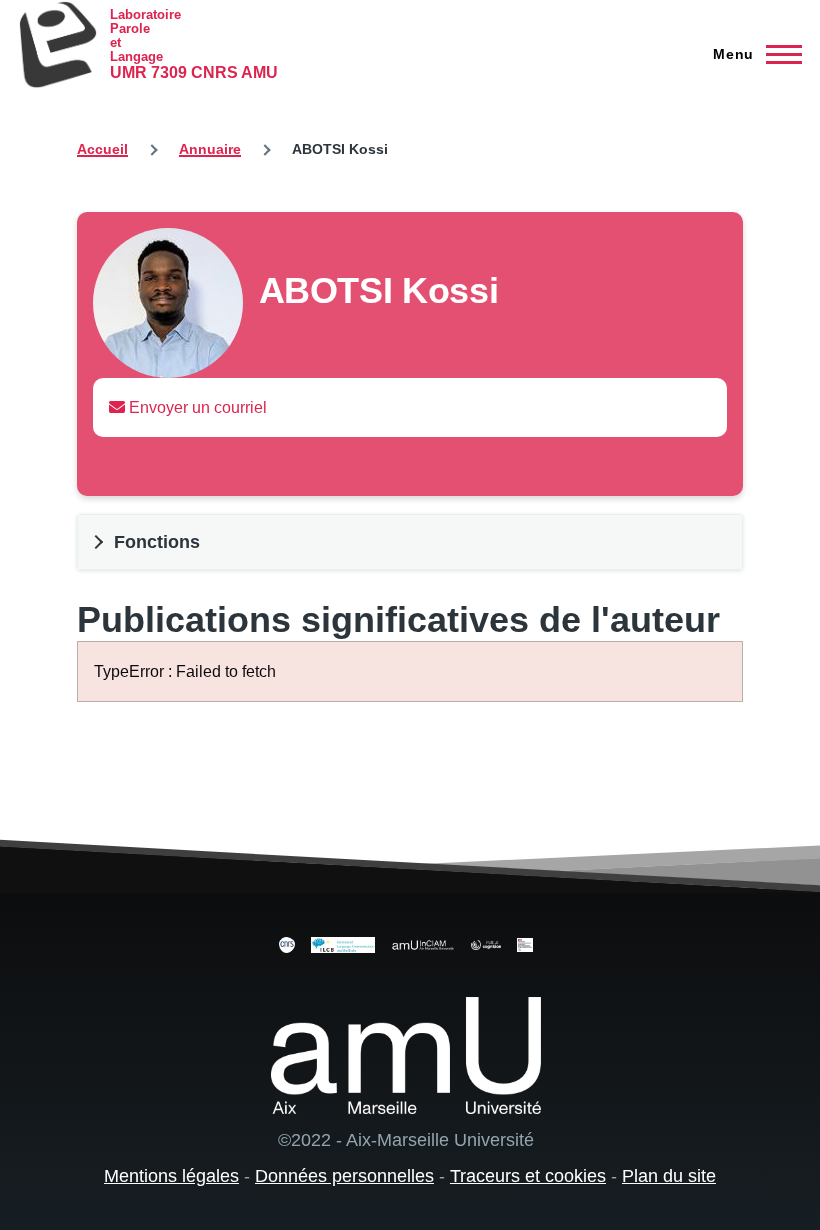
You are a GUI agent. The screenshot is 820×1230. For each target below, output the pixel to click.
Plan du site (669, 1176)
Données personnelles (344, 1176)
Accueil (102, 149)
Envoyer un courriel (196, 407)
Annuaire (210, 149)
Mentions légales (171, 1176)
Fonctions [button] (157, 542)
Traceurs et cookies (528, 1176)
